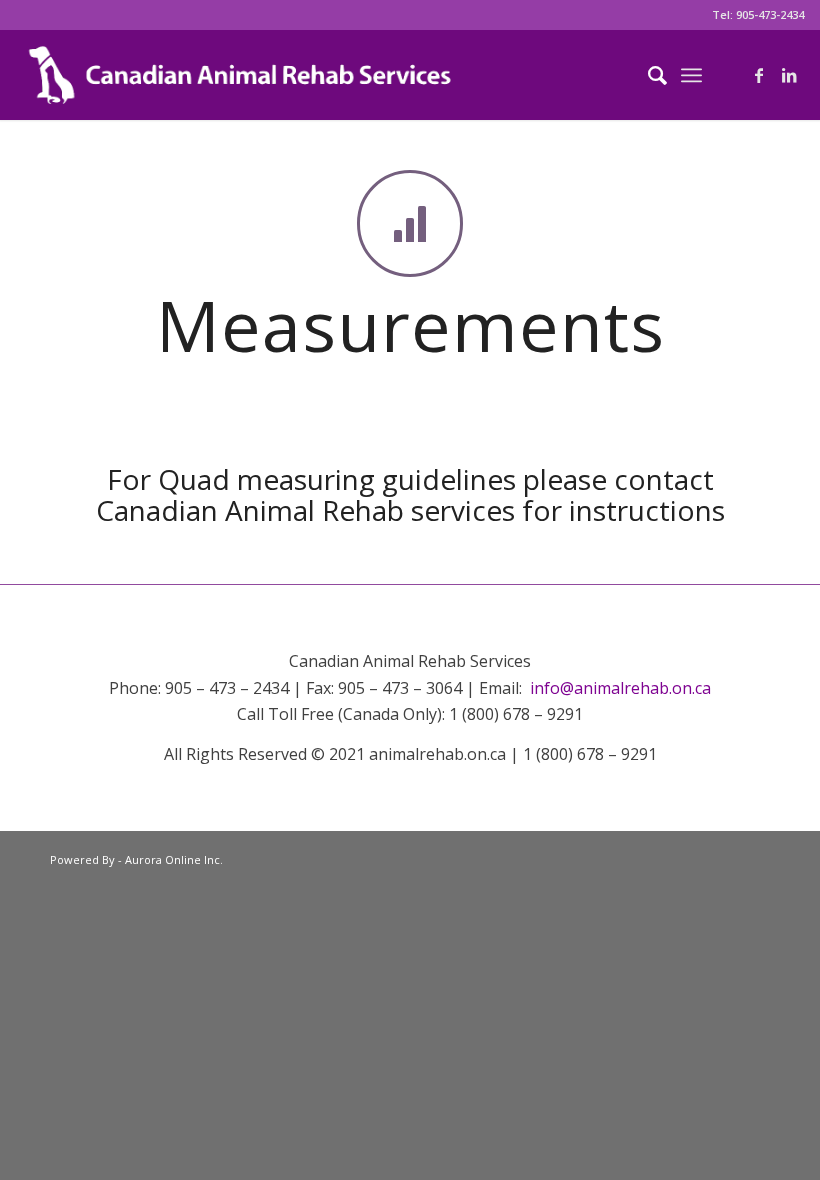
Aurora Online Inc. (174, 859)
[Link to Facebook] (759, 75)
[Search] (647, 75)
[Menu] (691, 75)
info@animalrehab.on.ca (620, 688)
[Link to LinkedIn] (789, 75)
